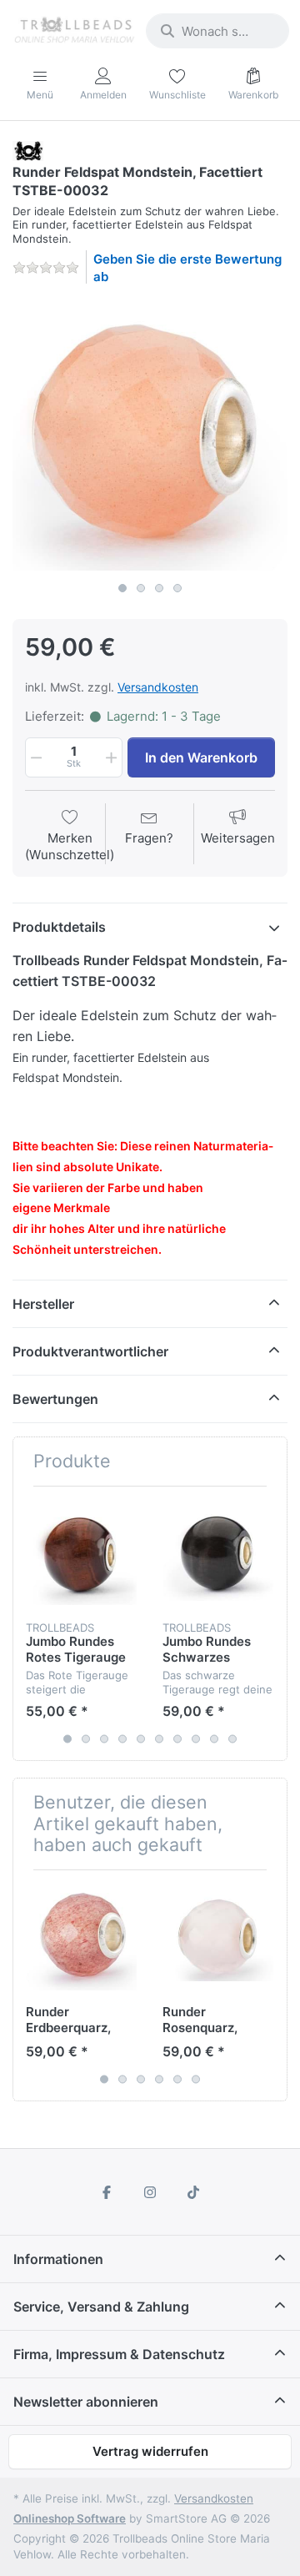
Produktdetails (59, 927)
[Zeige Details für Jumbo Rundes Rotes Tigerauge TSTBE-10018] (81, 1555)
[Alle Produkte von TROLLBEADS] (28, 150)
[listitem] (150, 436)
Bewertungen (55, 1399)
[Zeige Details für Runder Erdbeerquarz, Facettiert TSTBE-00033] (81, 1938)
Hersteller (43, 1304)
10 (232, 1738)
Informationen (58, 2259)
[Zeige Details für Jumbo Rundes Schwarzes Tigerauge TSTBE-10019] (218, 1555)
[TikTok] (193, 2192)
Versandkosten (158, 687)
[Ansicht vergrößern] (150, 436)
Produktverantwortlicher (90, 1351)
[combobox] (217, 31)
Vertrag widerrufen (150, 2451)
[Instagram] (150, 2192)
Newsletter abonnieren (86, 2402)
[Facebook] (107, 2192)
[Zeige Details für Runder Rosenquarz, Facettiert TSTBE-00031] (218, 1938)
